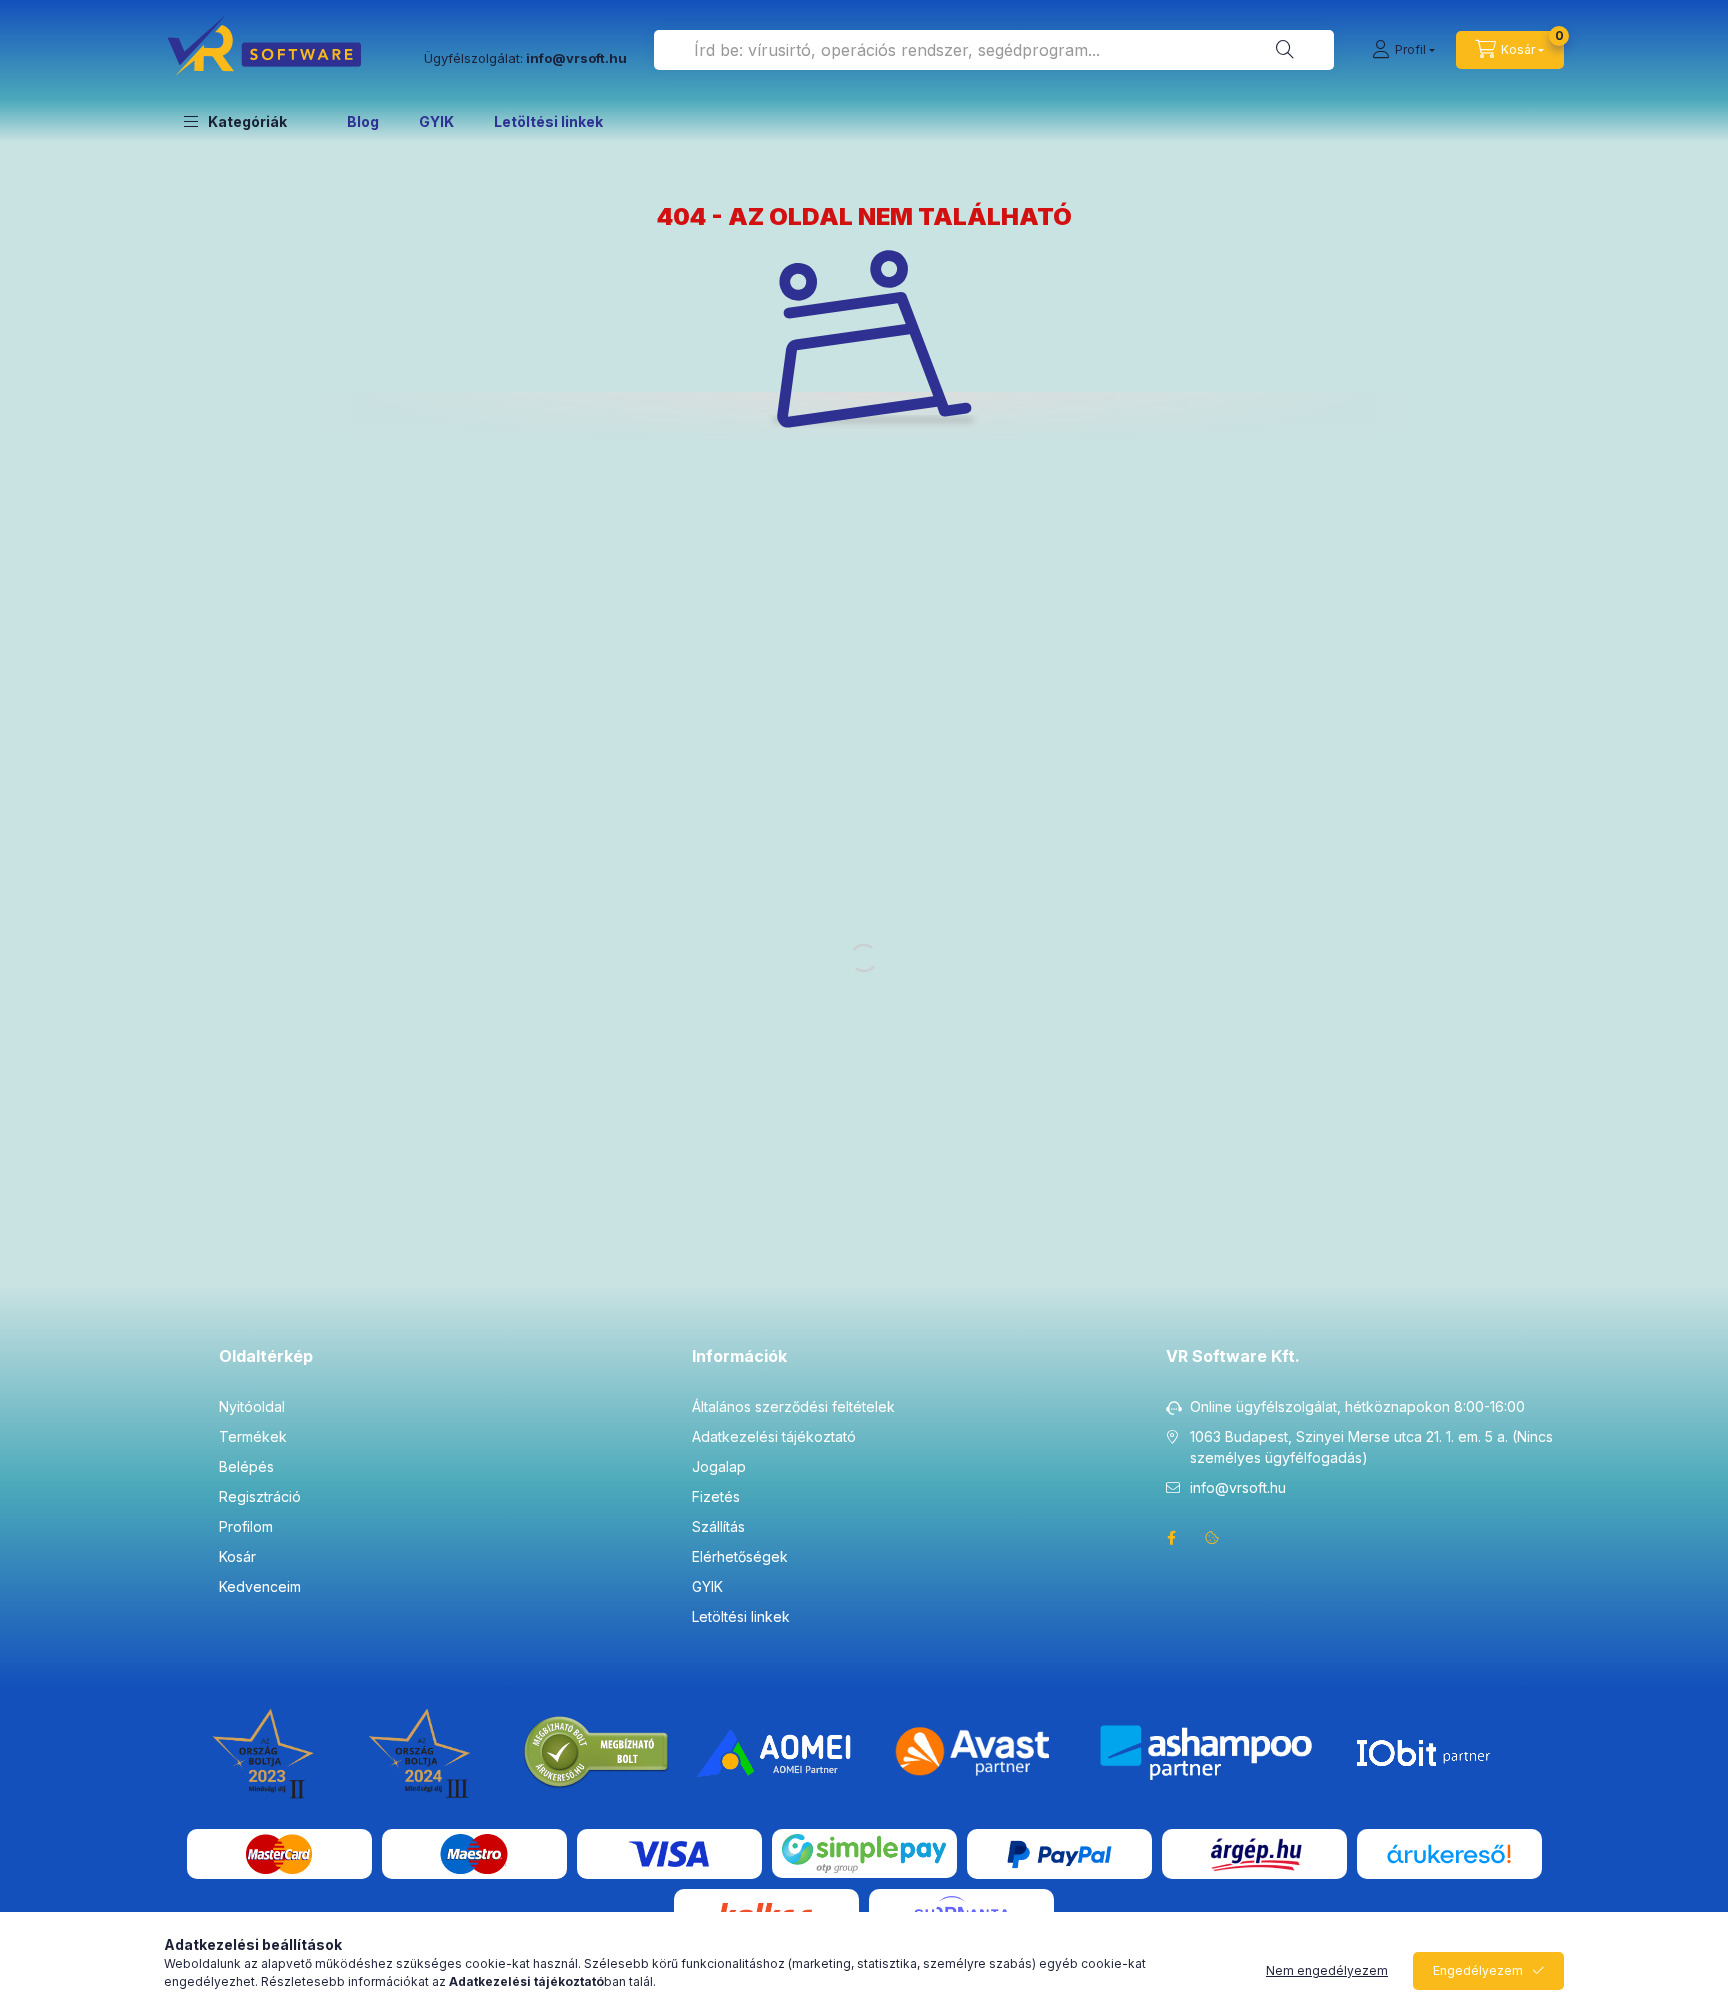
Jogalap (719, 1466)
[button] (235, 121)
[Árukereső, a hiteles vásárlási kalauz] (597, 1751)
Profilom (246, 1526)
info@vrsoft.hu (1238, 1487)
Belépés (246, 1466)
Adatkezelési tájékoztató (774, 1436)
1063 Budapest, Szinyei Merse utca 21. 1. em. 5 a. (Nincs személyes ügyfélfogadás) (1371, 1447)
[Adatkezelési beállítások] (1212, 1538)
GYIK (436, 121)
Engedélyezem (1478, 1970)
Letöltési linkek (548, 121)
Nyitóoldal (252, 1406)
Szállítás (718, 1526)
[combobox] (994, 50)
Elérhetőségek (740, 1556)
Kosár (237, 1556)
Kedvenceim (260, 1586)
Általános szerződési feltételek (793, 1406)
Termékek (253, 1436)
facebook (1172, 1538)
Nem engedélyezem (1327, 1970)
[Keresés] (1285, 50)
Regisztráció (260, 1496)
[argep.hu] (1254, 1852)
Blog (363, 121)
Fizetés (716, 1496)
